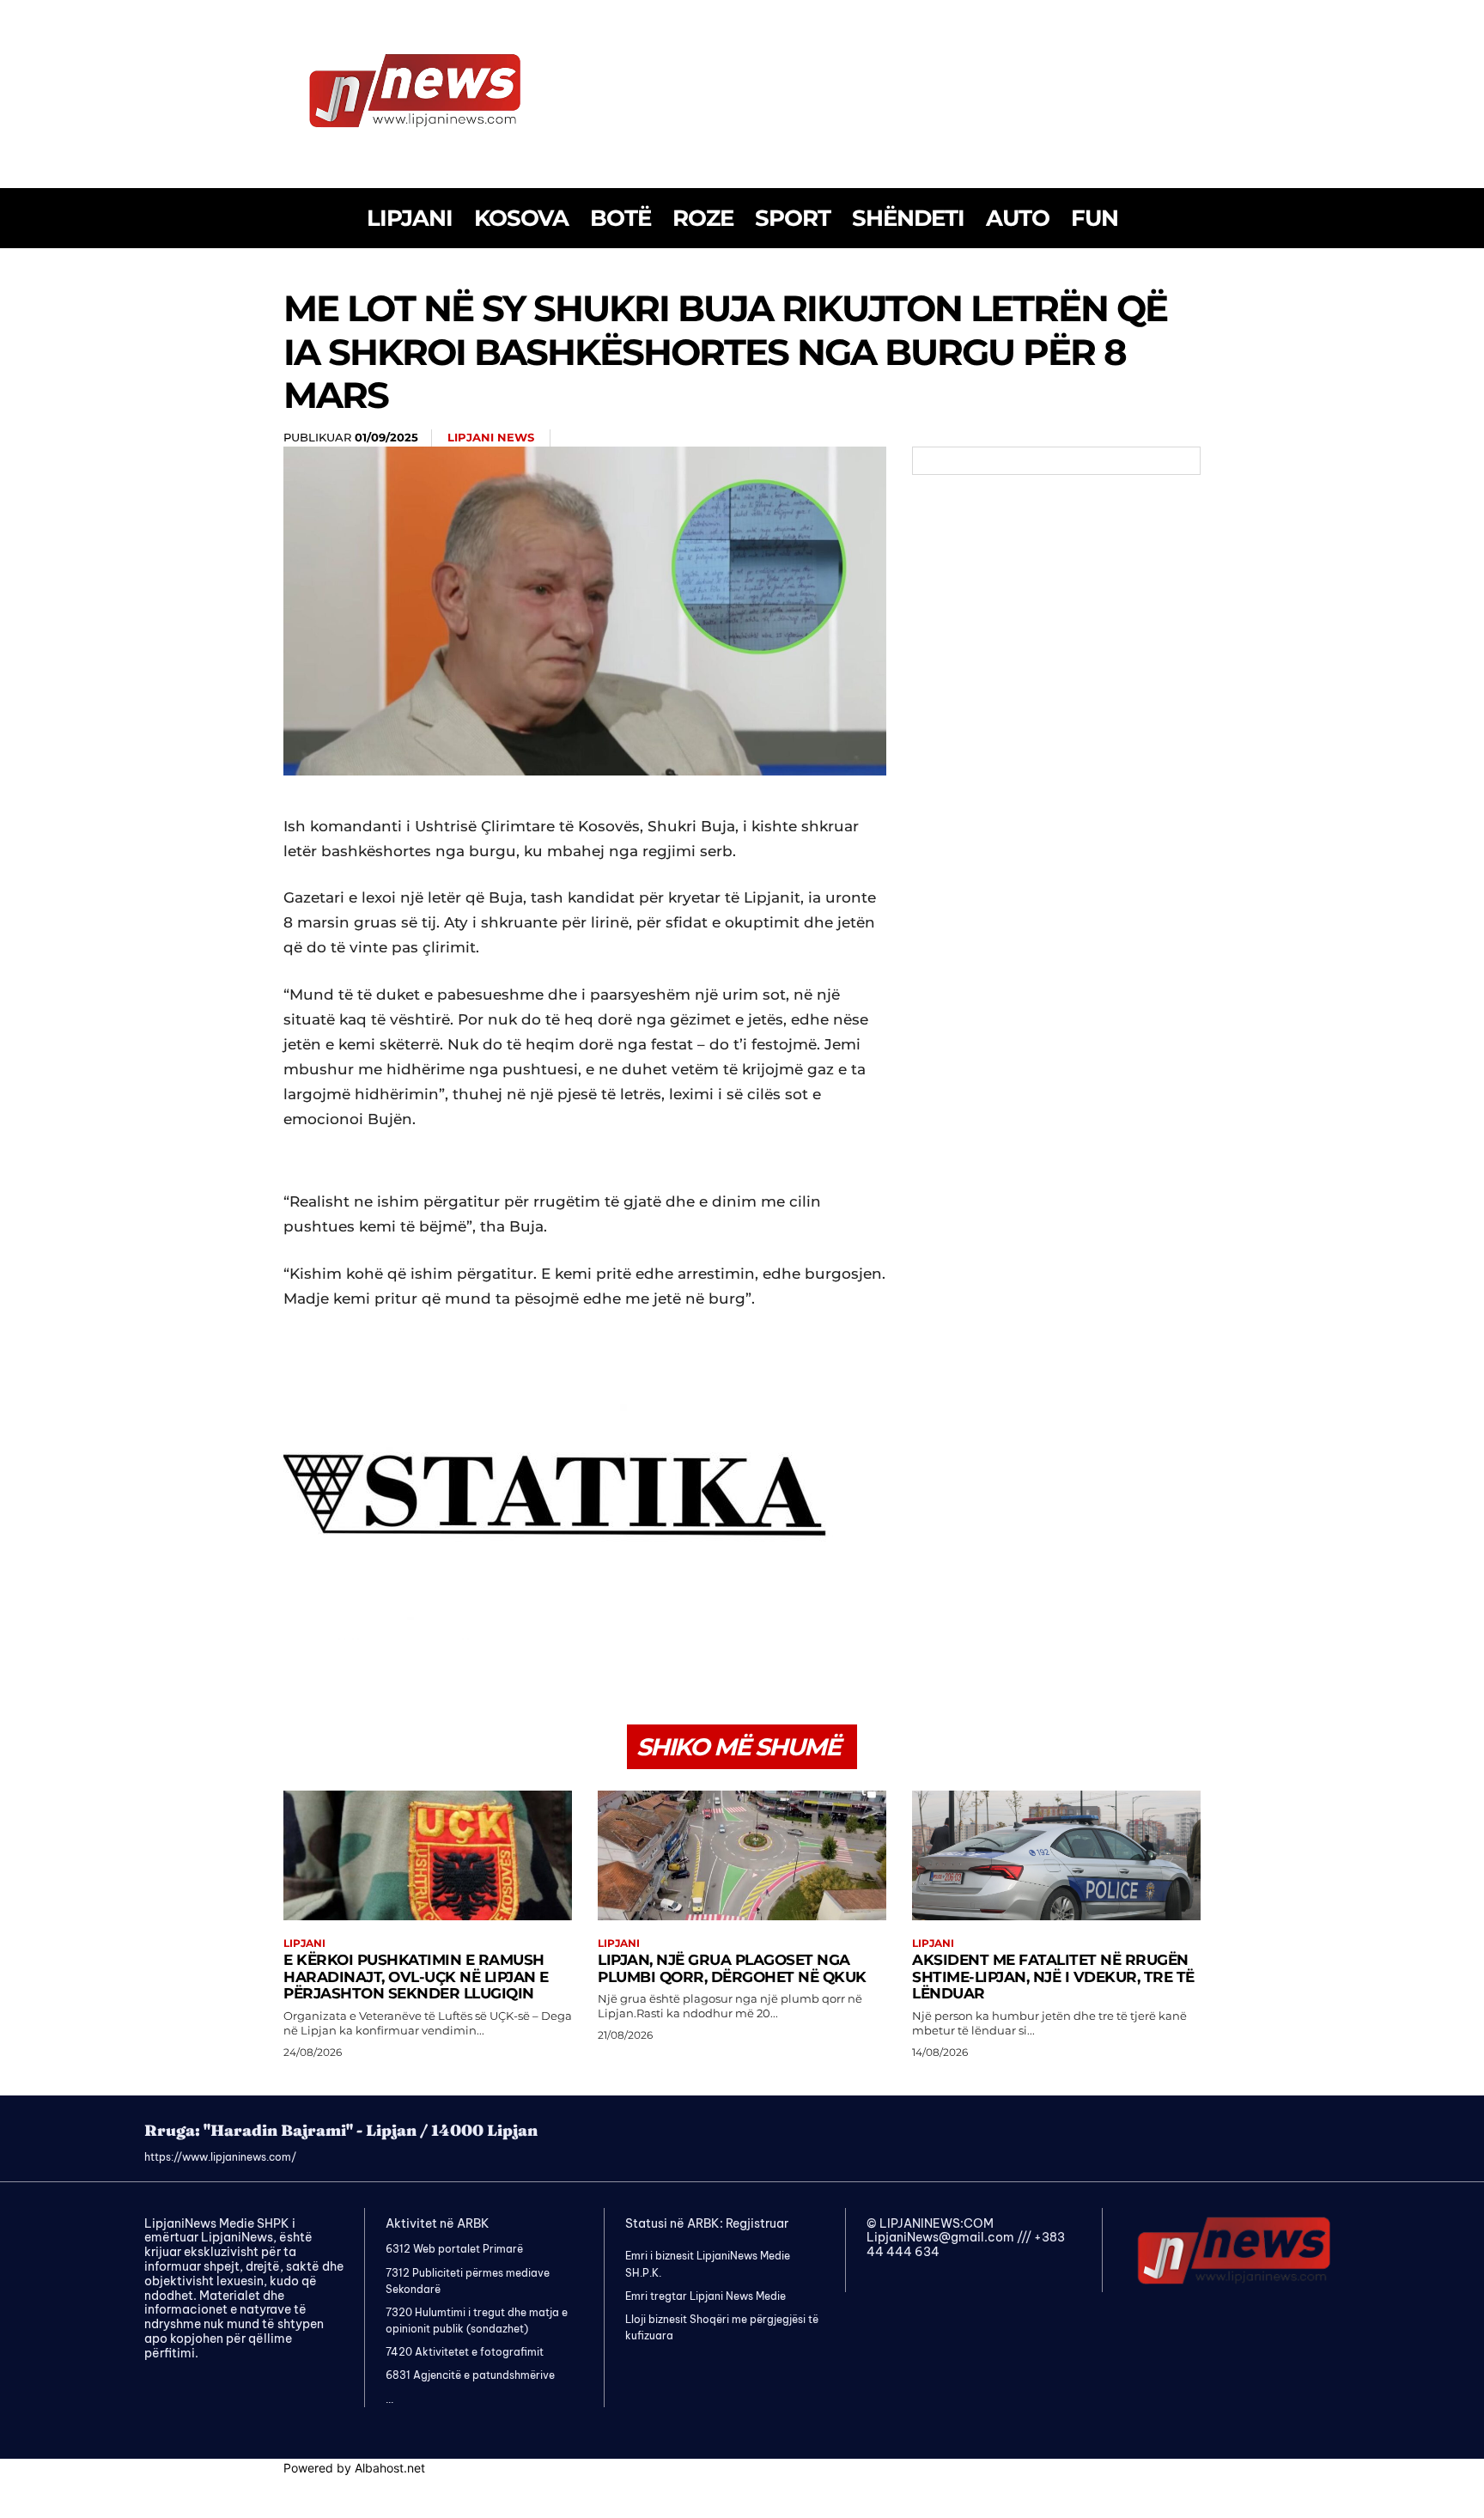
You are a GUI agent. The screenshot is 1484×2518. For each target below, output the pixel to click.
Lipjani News (491, 437)
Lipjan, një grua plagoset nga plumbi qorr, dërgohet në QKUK (732, 1968)
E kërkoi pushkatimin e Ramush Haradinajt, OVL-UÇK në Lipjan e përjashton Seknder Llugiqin (416, 1977)
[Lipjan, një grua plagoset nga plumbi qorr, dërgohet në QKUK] (742, 1855)
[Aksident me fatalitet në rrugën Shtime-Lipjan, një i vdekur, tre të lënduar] (1056, 1855)
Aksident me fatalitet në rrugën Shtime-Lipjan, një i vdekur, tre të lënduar (1053, 1977)
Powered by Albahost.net (354, 2468)
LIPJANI (304, 1943)
